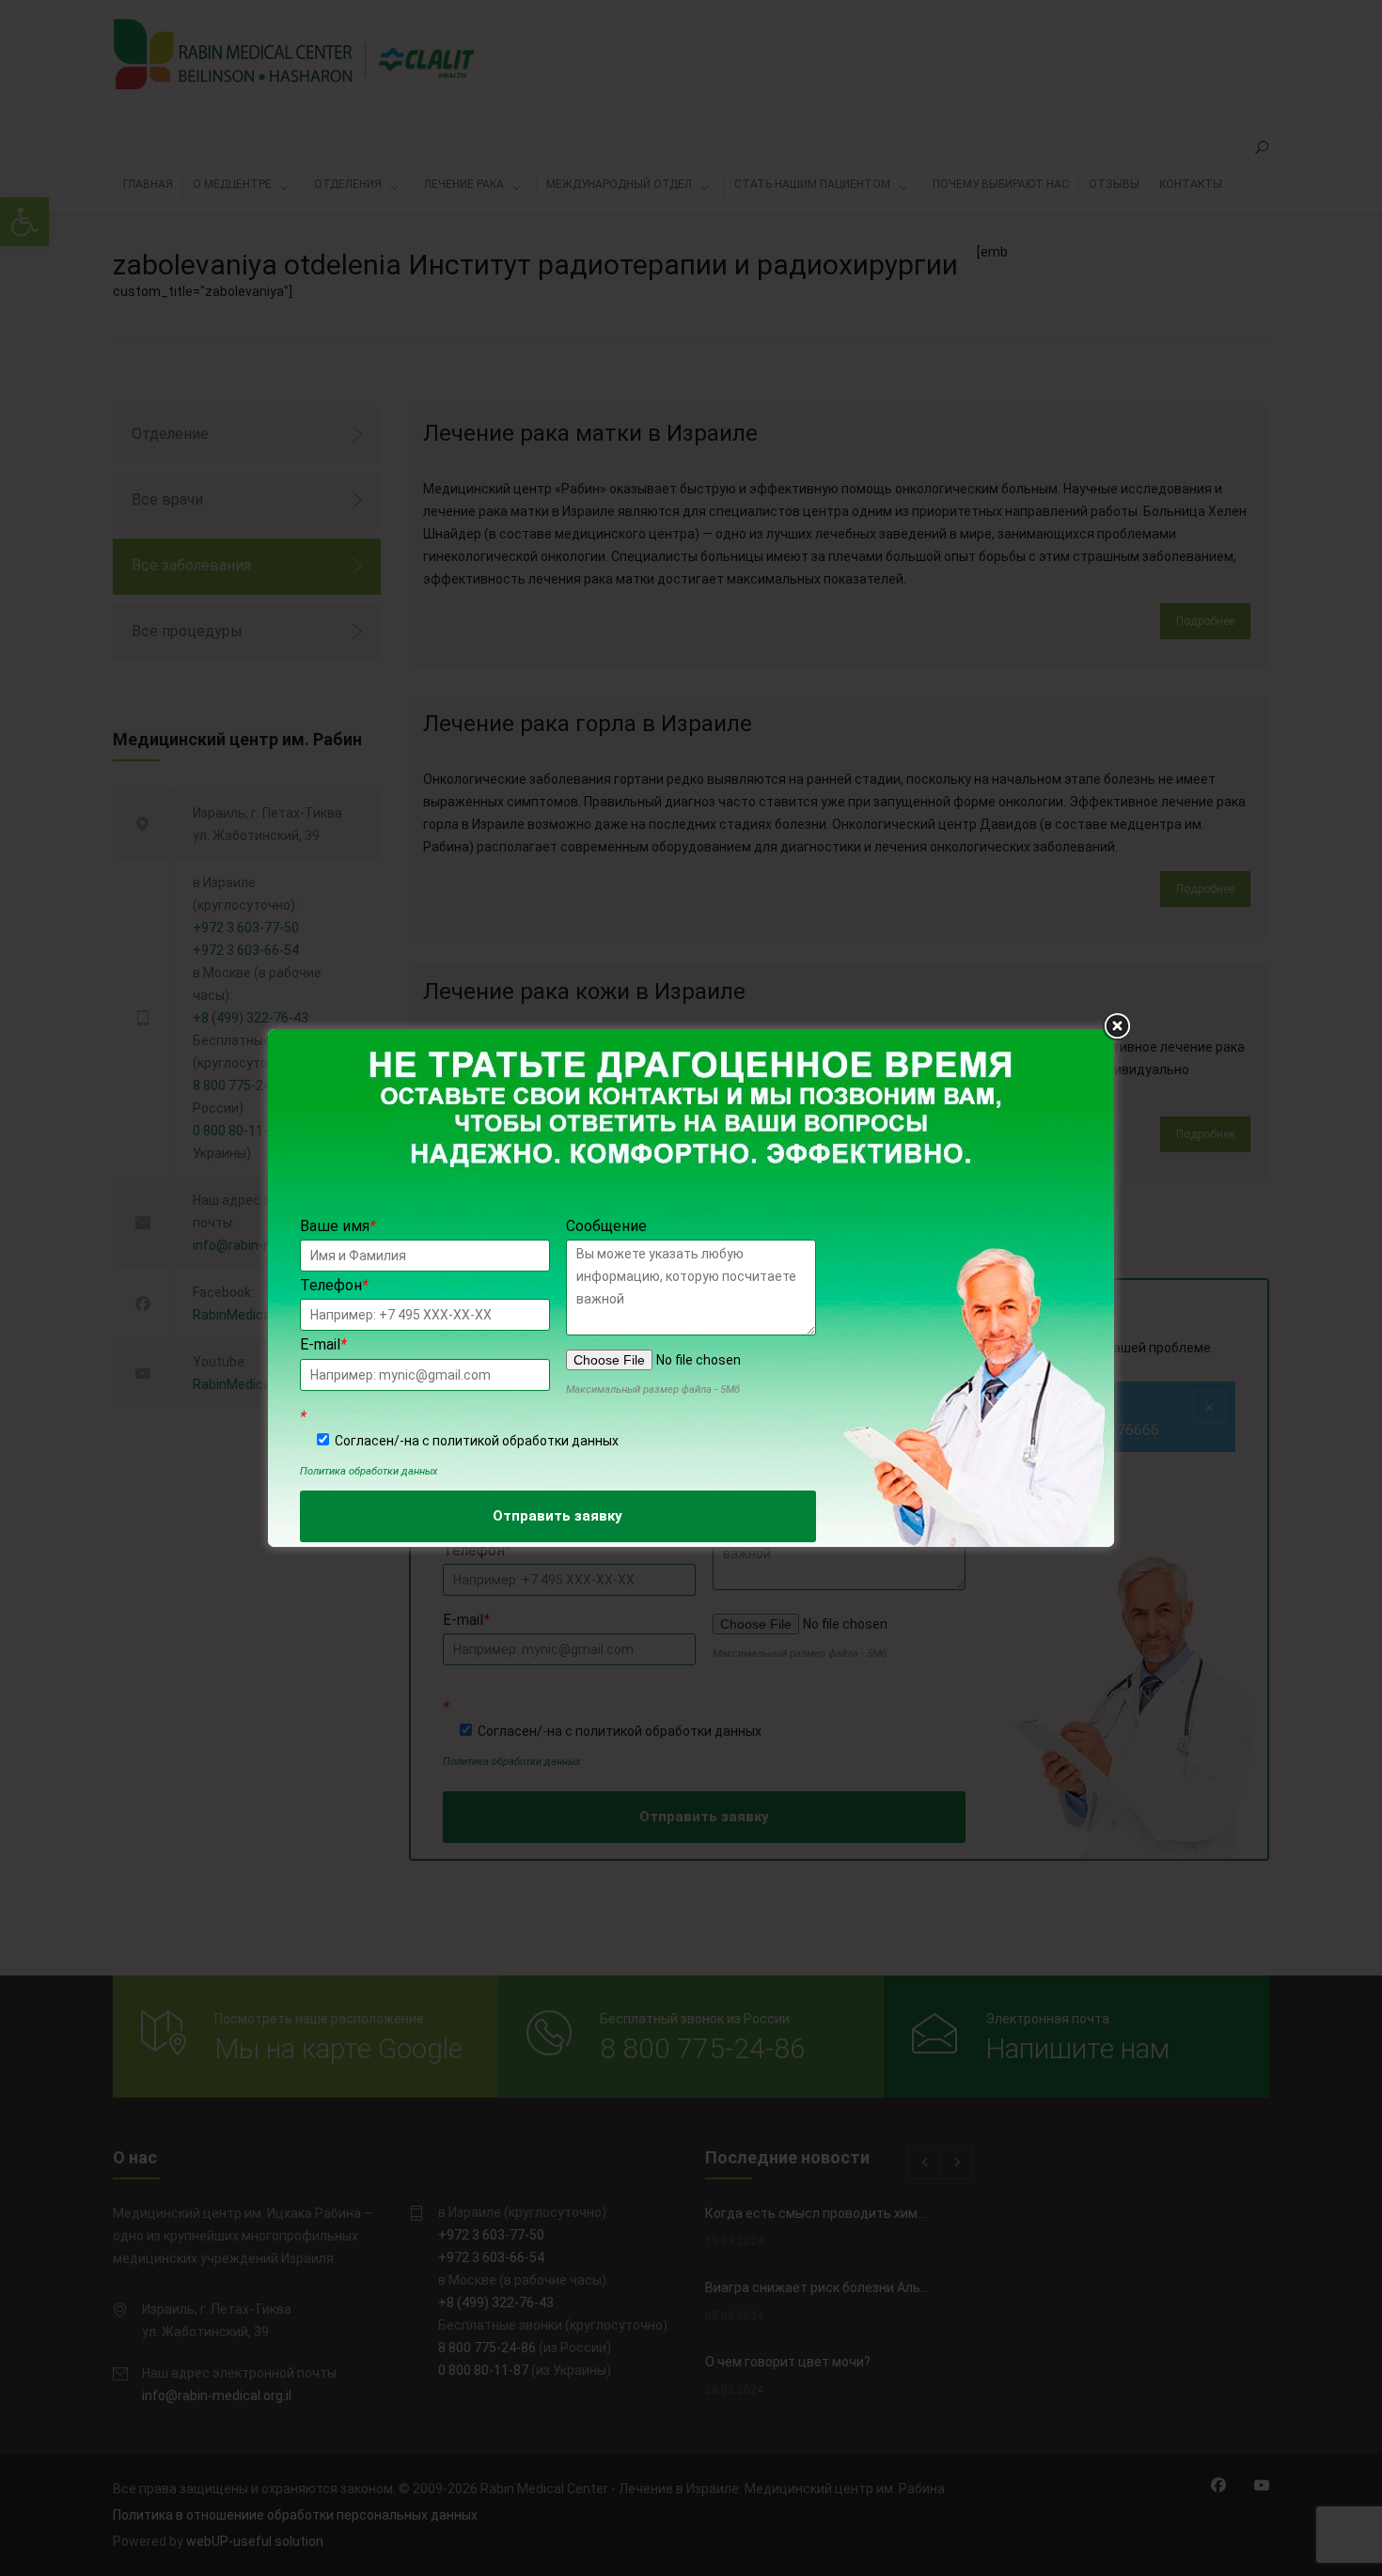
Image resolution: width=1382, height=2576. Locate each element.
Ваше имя (338, 1226)
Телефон (334, 1285)
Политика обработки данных (369, 1471)
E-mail (323, 1344)
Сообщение (606, 1226)
